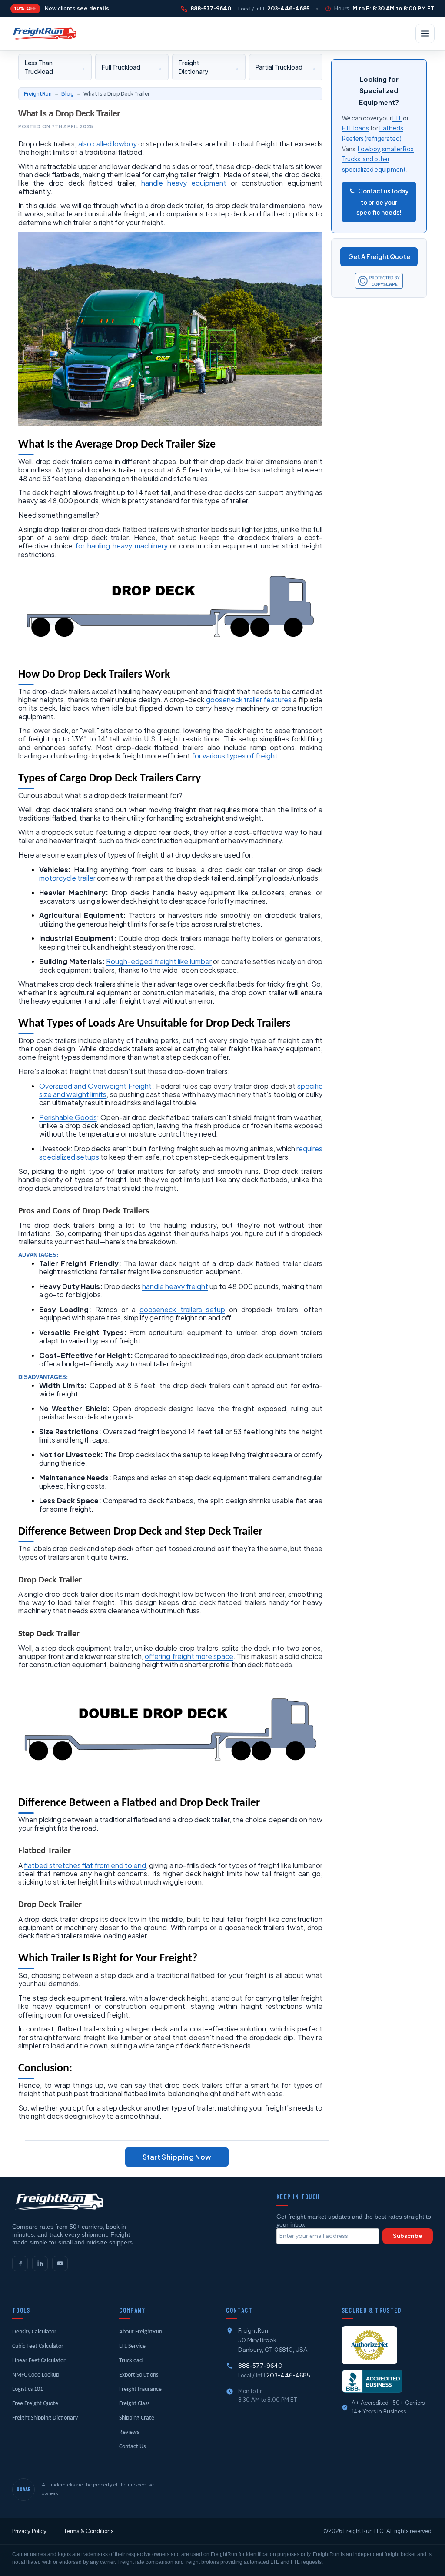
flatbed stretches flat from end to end (85, 1865)
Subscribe (408, 2236)
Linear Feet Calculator (39, 2361)
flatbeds (391, 128)
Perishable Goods (68, 1117)
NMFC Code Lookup (36, 2375)
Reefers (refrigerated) (372, 138)
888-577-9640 (260, 2366)
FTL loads (355, 128)
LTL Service (132, 2346)
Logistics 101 (28, 2389)
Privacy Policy (29, 2531)
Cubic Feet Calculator (38, 2346)
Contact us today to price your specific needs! (382, 202)
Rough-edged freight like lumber (159, 961)
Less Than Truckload (55, 67)
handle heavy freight (175, 1286)
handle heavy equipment (184, 183)
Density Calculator (34, 2332)
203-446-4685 (288, 2375)
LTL (397, 118)
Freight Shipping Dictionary (45, 2418)
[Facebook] (20, 2264)
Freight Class (134, 2404)
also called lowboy (108, 144)
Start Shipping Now (177, 2157)
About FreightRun (141, 2332)
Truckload (131, 2361)
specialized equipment (374, 169)
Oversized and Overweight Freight (96, 1086)
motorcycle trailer (67, 878)
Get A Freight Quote (379, 256)
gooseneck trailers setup (182, 1309)
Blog (68, 94)
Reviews (129, 2432)
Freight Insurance (140, 2389)
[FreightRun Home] (44, 33)
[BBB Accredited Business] (372, 2381)
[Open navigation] (425, 33)
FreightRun (38, 94)
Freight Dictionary (209, 67)
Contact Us (132, 2447)
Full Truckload (132, 67)
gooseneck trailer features (249, 700)
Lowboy (369, 149)
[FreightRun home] (58, 2202)
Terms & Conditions (88, 2531)
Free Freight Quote (35, 2404)
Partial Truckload (286, 67)
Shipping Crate (137, 2418)
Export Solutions (139, 2375)
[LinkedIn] (40, 2264)
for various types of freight (235, 756)
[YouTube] (60, 2264)
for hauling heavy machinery (121, 546)
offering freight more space (189, 1656)
